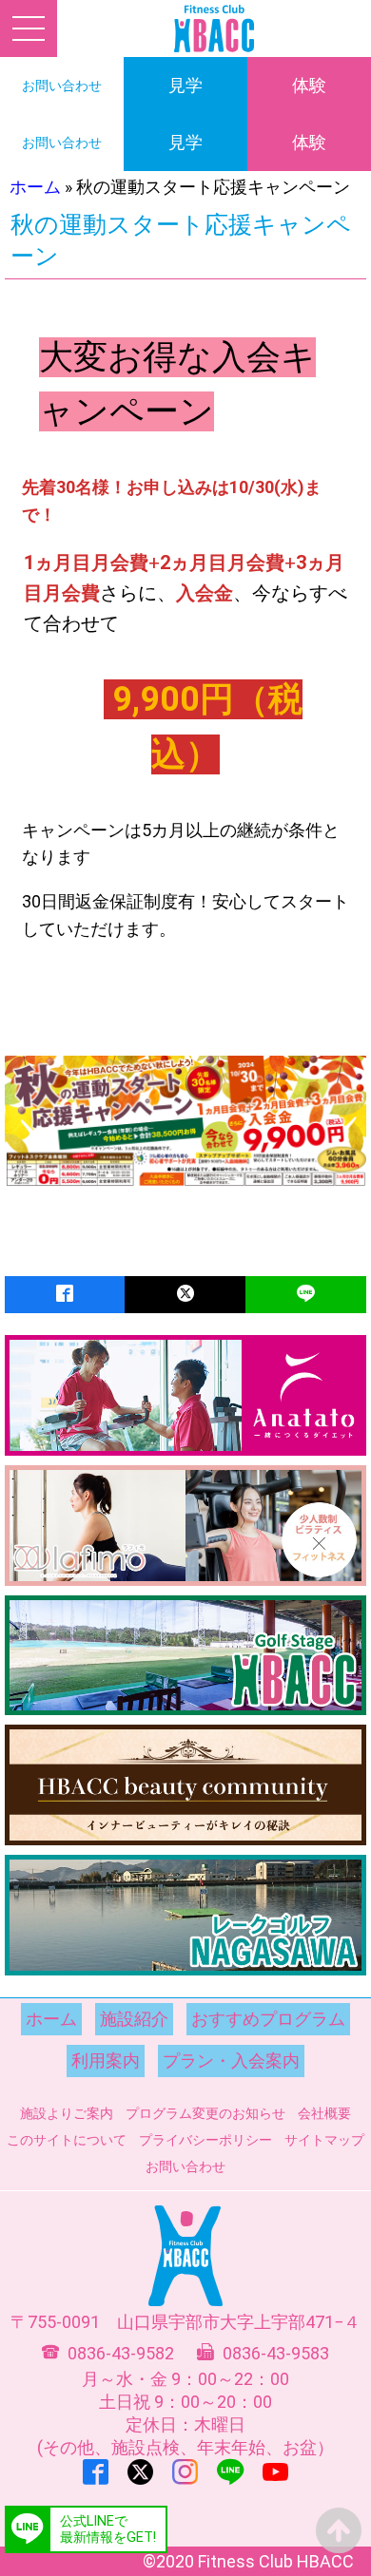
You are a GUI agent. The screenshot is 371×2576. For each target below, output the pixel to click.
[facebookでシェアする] (65, 1295)
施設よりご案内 (67, 2113)
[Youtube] (275, 2472)
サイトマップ (324, 2140)
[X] (140, 2472)
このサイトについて (67, 2140)
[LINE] (230, 2472)
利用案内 (106, 2061)
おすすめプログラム (268, 2019)
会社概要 (324, 2113)
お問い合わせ (185, 2166)
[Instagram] (185, 2472)
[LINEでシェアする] (306, 1295)
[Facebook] (96, 2472)
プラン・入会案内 (231, 2061)
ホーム (35, 187)
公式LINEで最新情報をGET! (108, 2529)
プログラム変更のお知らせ (205, 2113)
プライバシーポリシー (205, 2140)
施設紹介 (134, 2019)
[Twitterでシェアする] (185, 1295)
